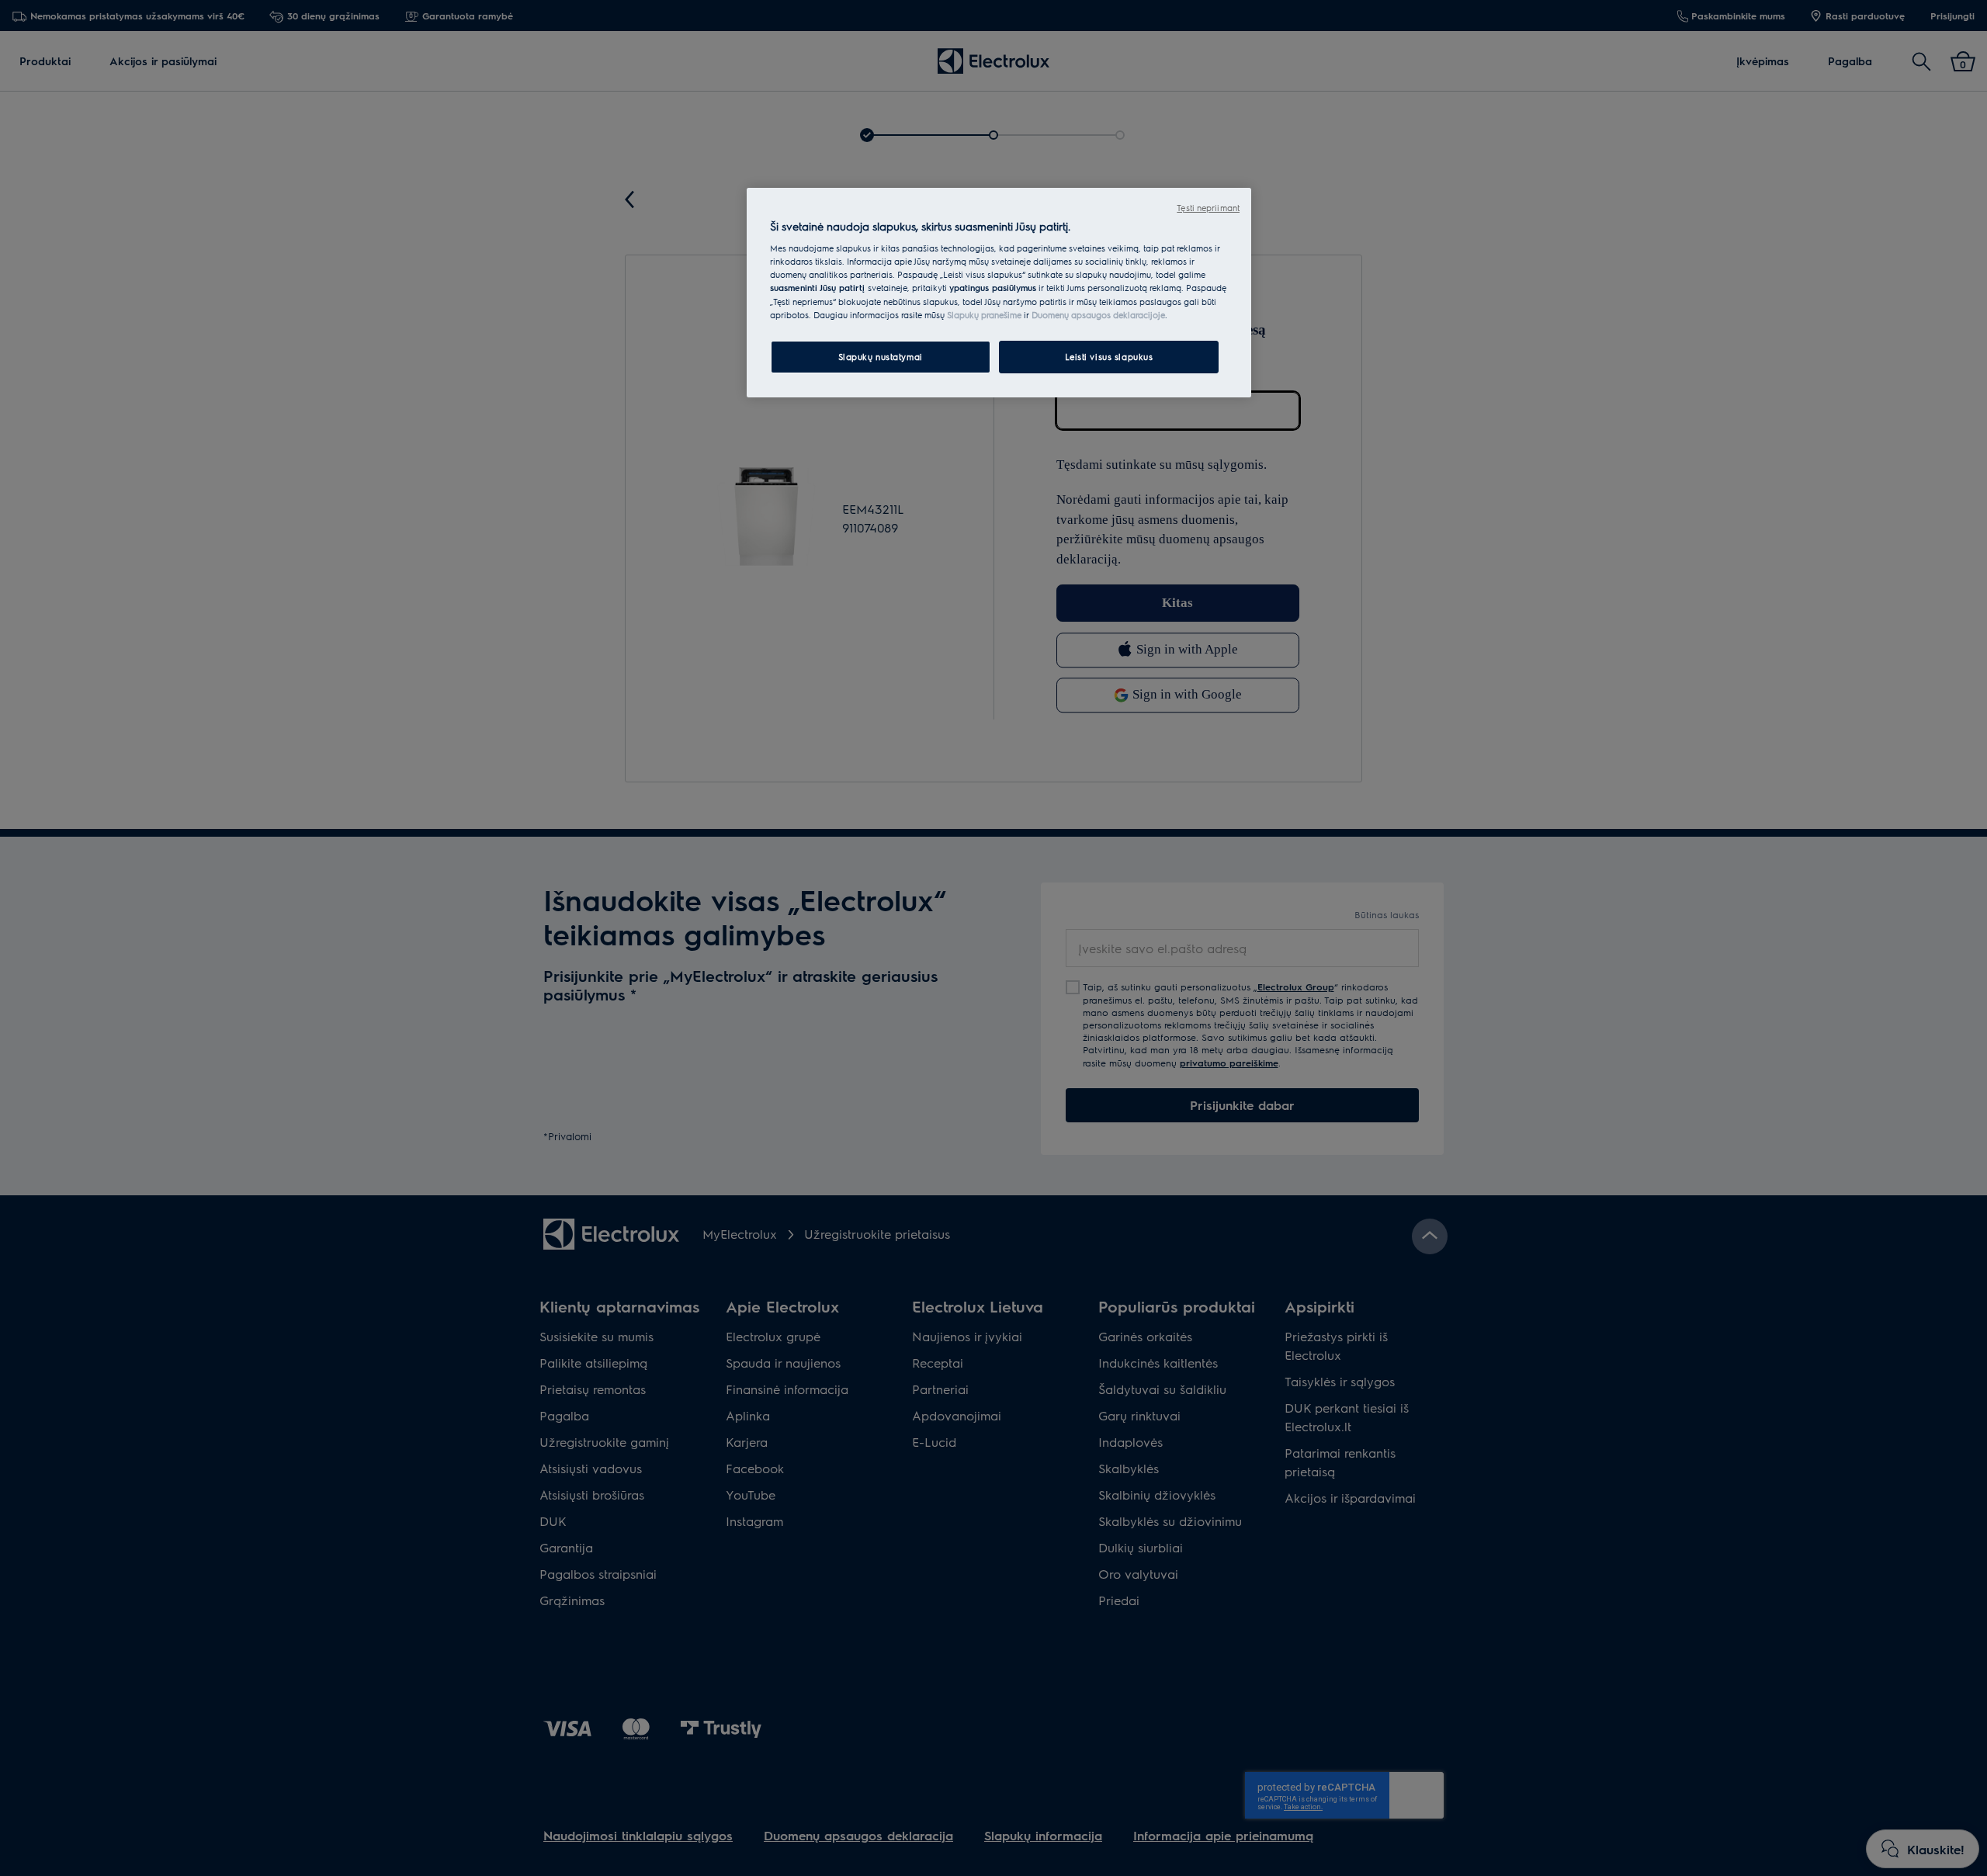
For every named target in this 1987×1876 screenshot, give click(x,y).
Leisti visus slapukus (1109, 357)
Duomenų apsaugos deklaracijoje (1098, 315)
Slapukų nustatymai (881, 357)
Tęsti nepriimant (1208, 208)
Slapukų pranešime (984, 315)
